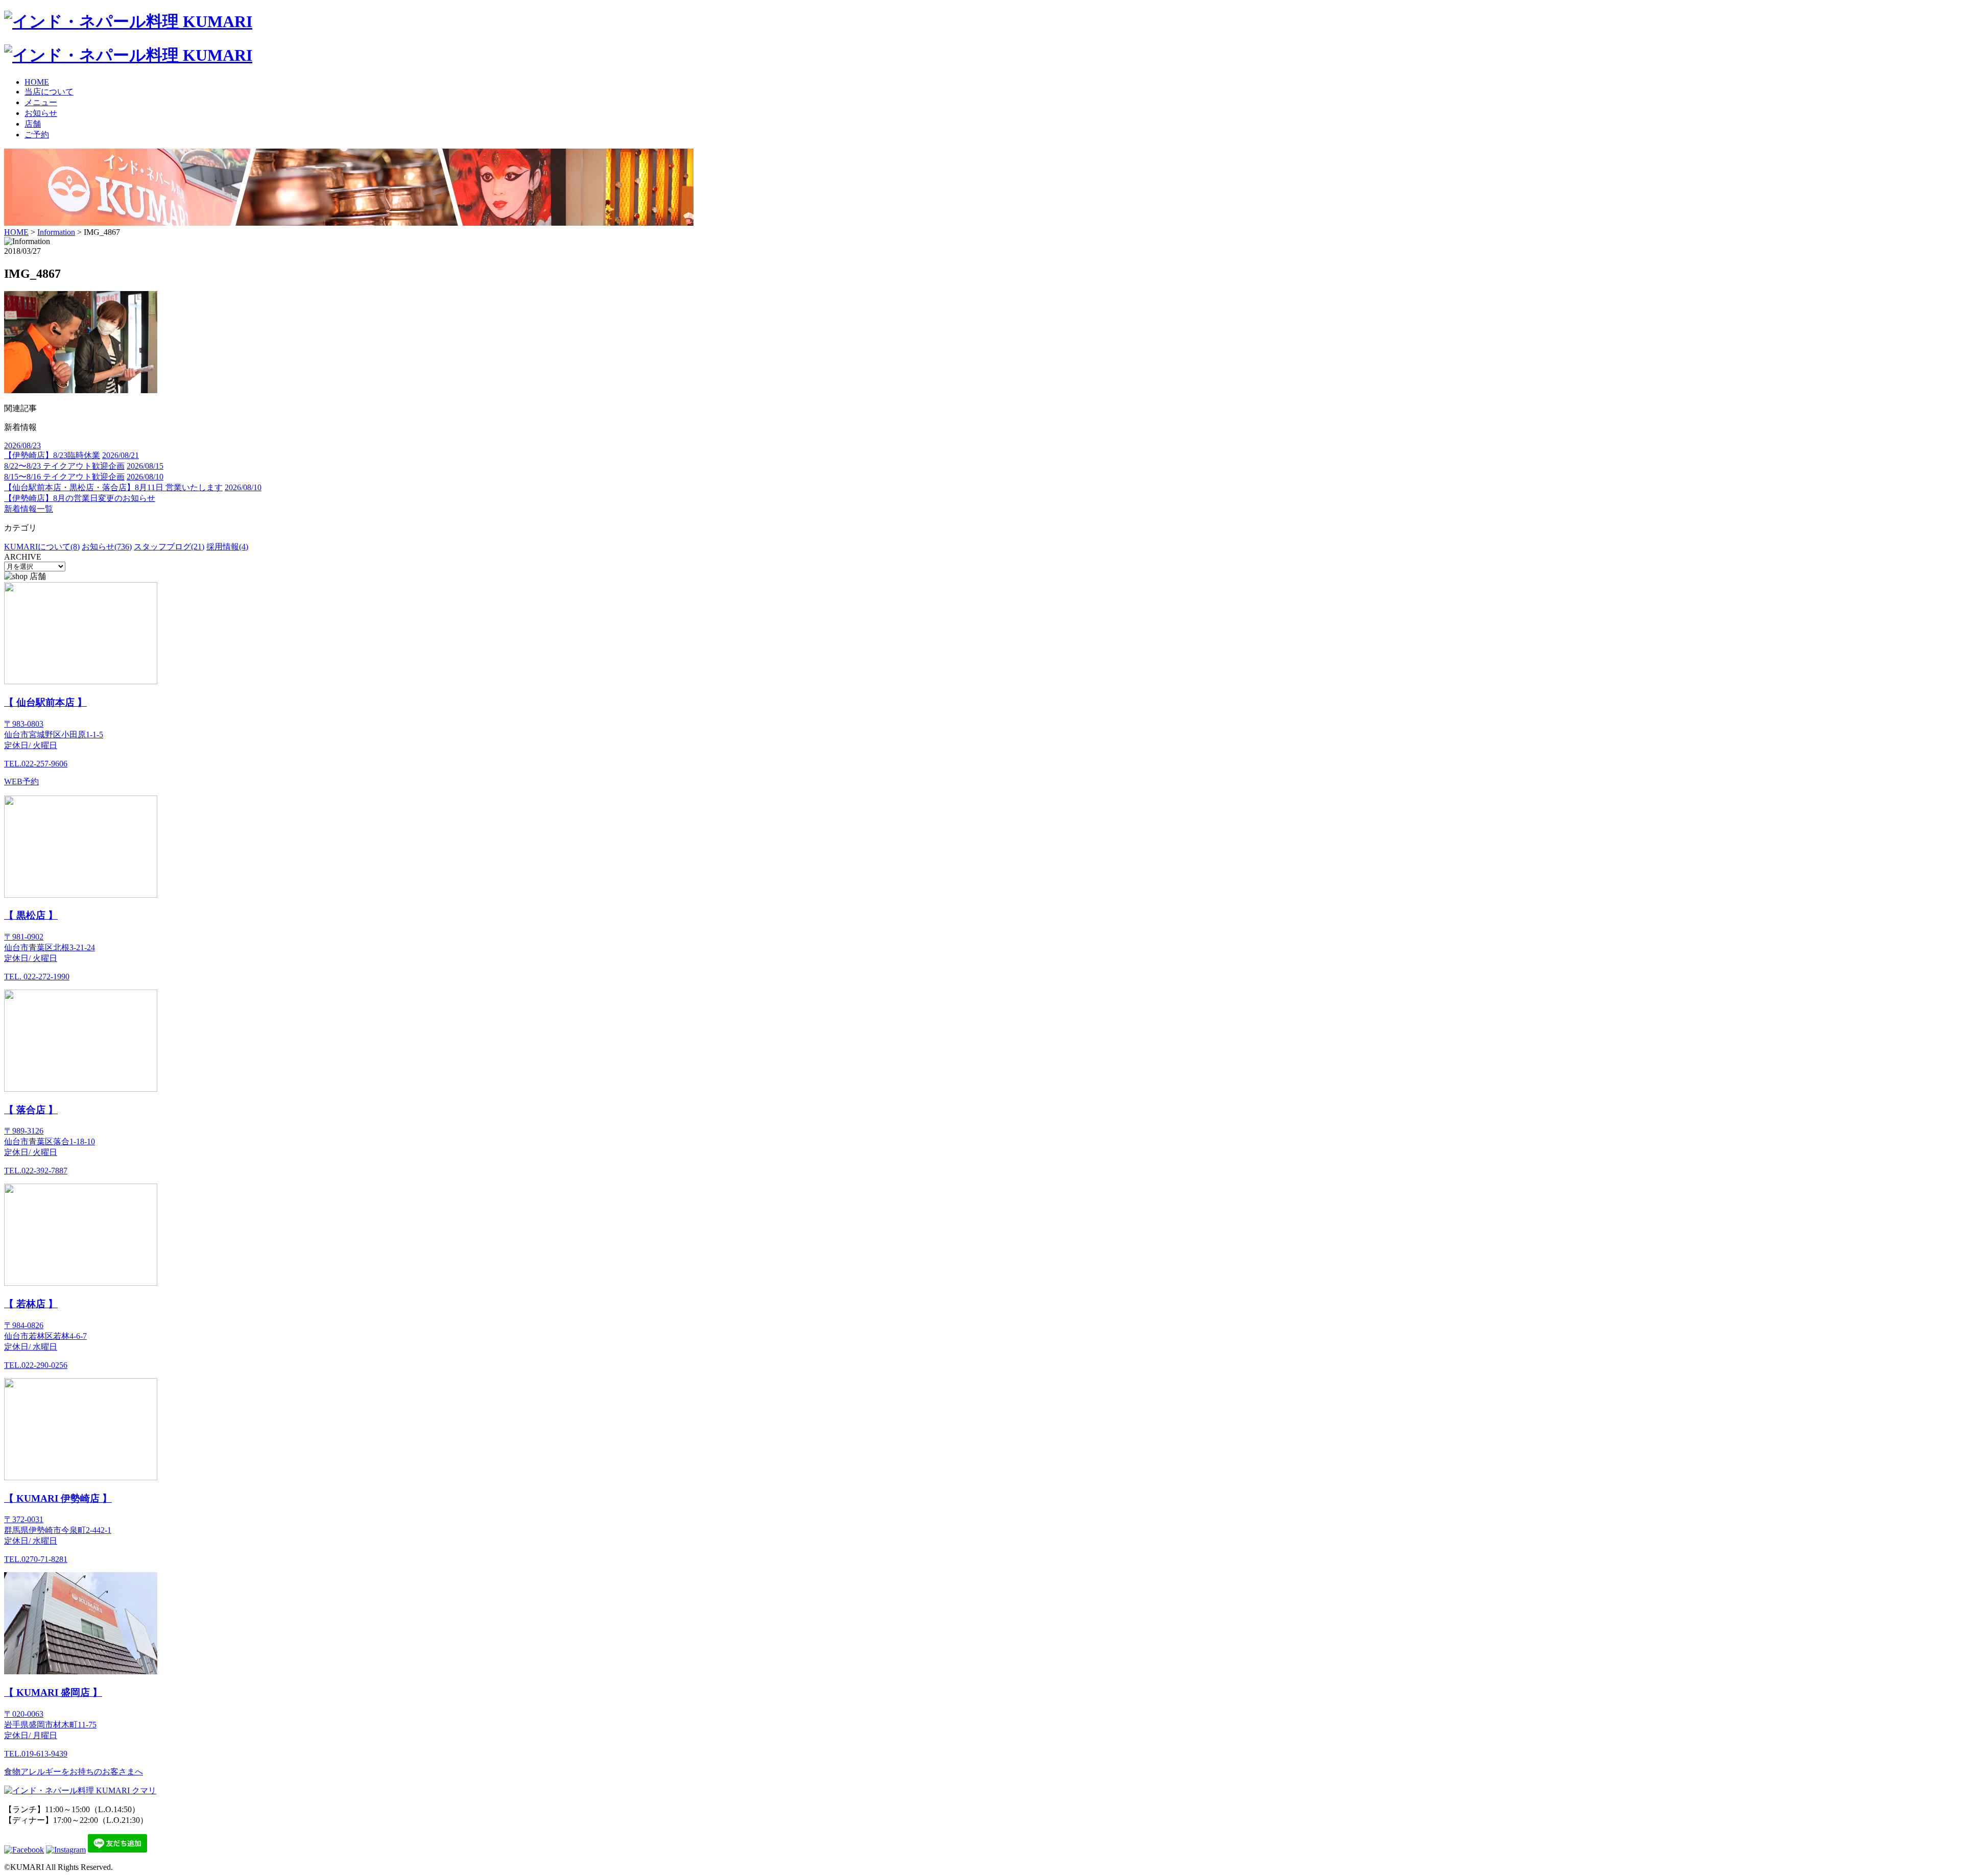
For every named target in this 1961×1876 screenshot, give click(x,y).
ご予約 (37, 135)
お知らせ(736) (107, 547)
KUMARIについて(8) (42, 547)
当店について (49, 92)
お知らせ (41, 113)
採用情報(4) (227, 547)
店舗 (33, 124)
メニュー (41, 102)
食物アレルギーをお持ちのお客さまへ (74, 1772)
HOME (37, 82)
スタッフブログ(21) (169, 547)
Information (56, 232)
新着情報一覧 (29, 509)
